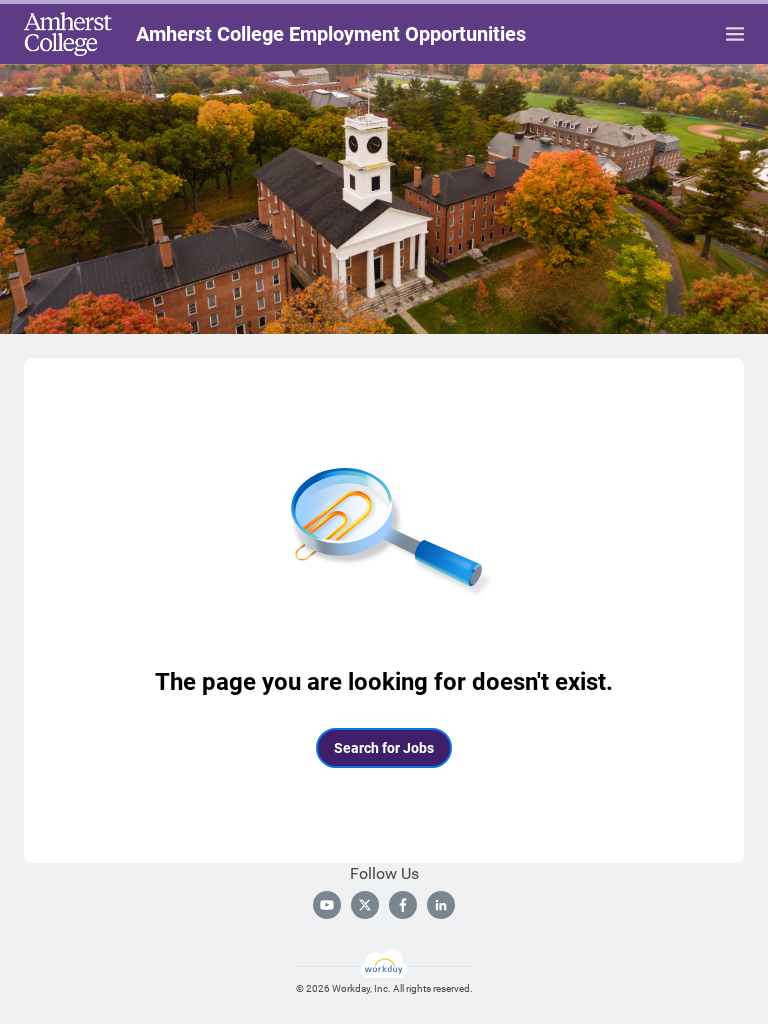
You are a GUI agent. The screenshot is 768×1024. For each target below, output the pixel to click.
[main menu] (735, 34)
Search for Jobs (384, 748)
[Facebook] (403, 905)
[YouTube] (327, 905)
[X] (365, 905)
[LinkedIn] (441, 905)
